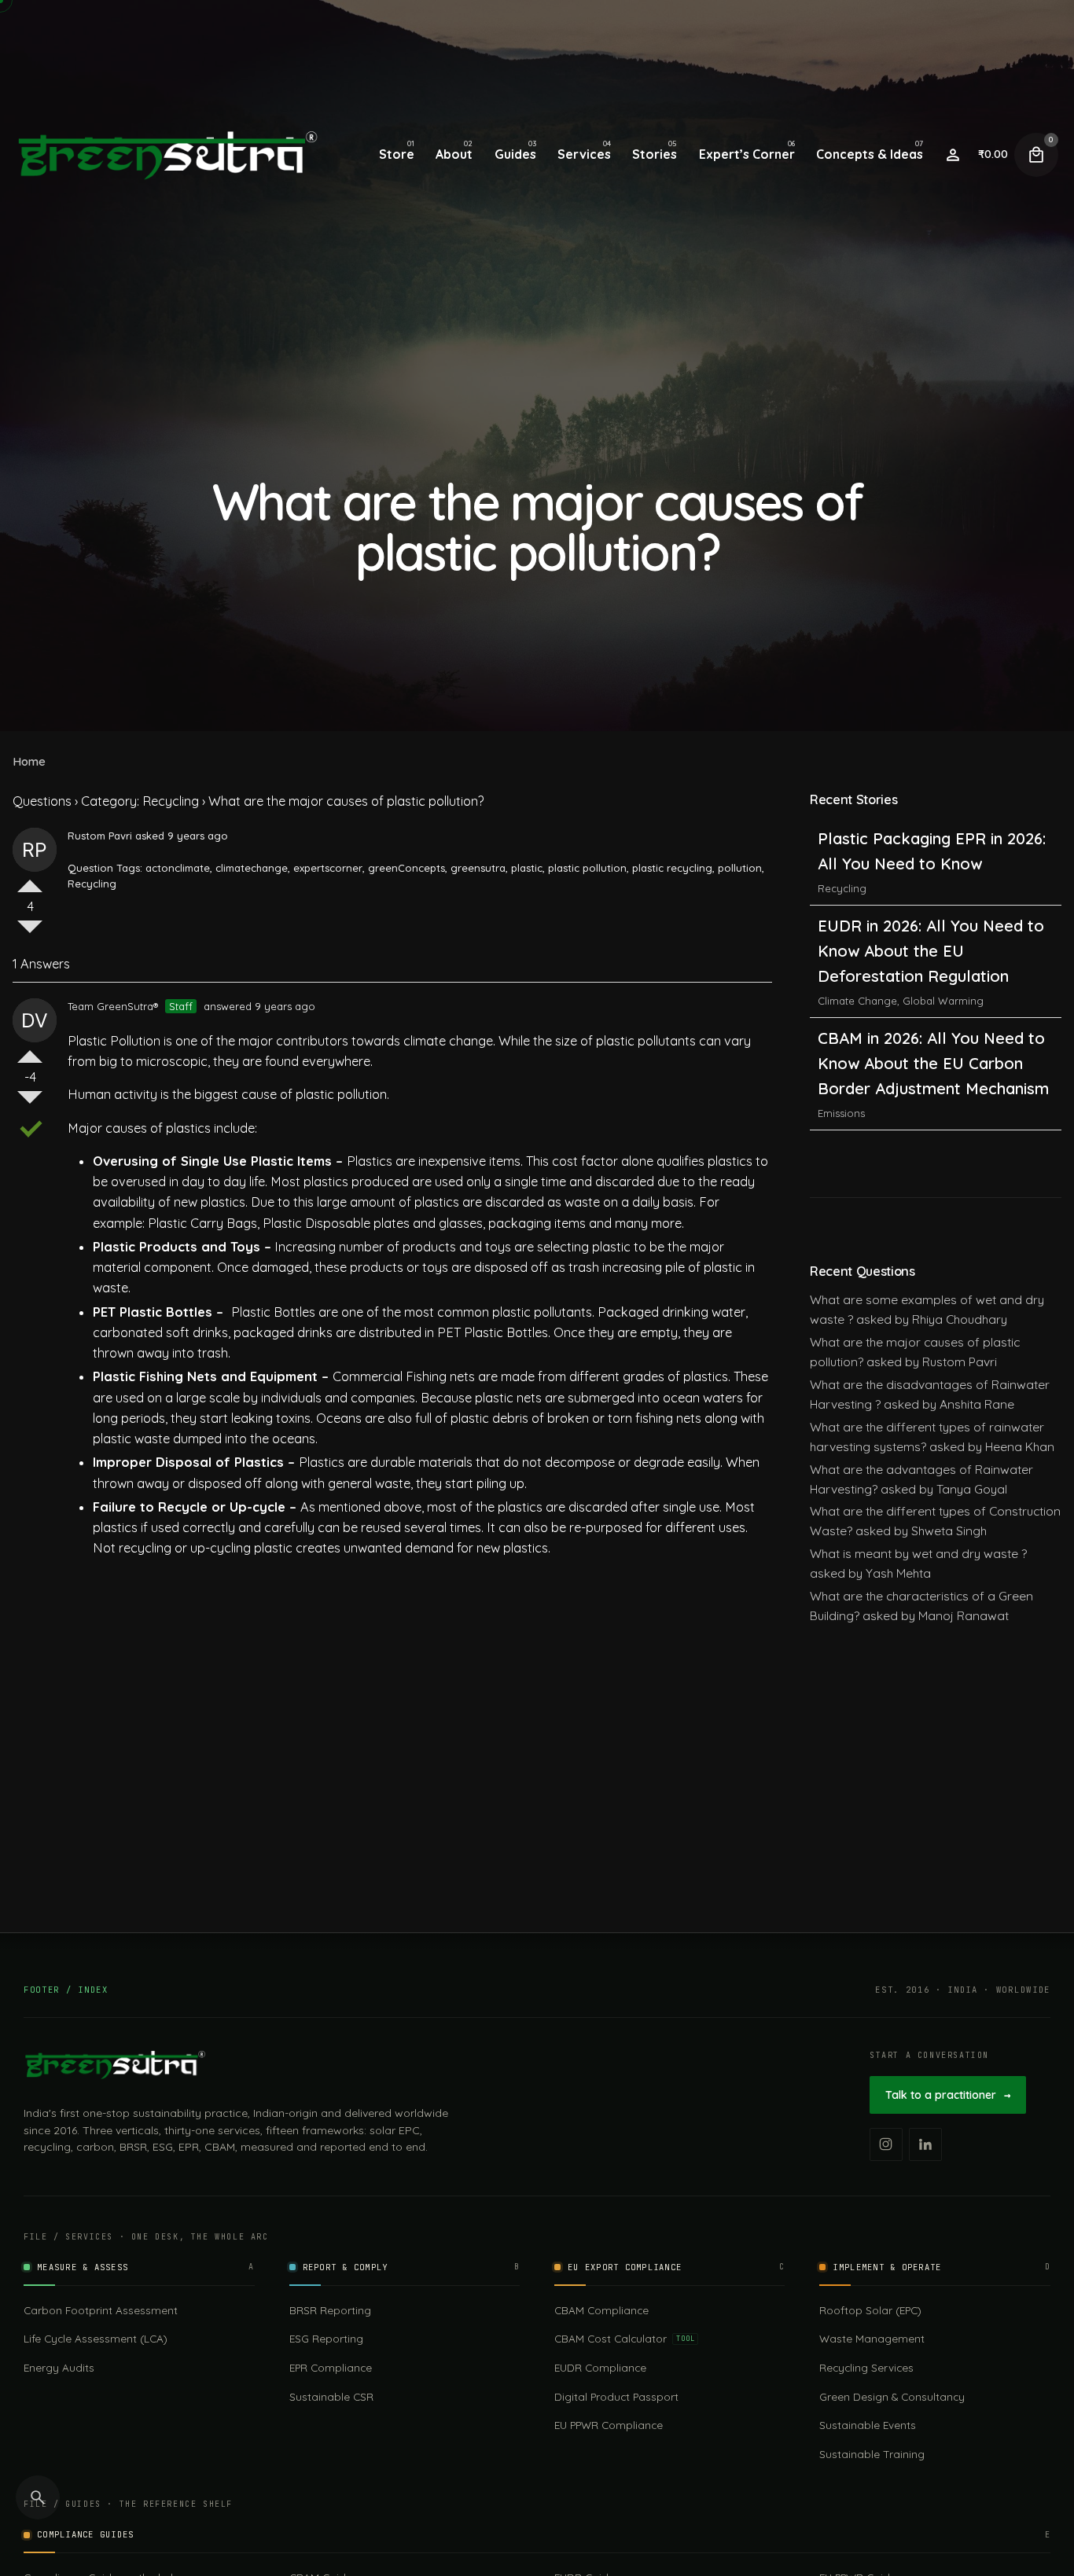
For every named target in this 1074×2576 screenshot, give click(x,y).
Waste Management (872, 2338)
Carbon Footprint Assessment (101, 2310)
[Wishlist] (953, 155)
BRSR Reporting (330, 2310)
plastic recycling (672, 868)
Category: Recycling (140, 801)
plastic (527, 868)
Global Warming (943, 913)
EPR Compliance (331, 2367)
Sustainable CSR (331, 2396)
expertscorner (328, 868)
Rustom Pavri (100, 836)
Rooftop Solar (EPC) (870, 2310)
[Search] (38, 2497)
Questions (42, 801)
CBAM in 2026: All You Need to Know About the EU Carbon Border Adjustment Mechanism (933, 976)
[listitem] (886, 2144)
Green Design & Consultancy (892, 2396)
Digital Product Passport (616, 2396)
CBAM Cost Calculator (624, 2338)
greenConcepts (406, 868)
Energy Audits (59, 2367)
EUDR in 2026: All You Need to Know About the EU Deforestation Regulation (931, 864)
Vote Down (30, 933)
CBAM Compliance (601, 2310)
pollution (740, 868)
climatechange (252, 868)
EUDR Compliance (600, 2367)
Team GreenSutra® (113, 1006)
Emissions (841, 1026)
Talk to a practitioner (948, 2095)
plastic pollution (587, 868)
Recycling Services (866, 2367)
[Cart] (1036, 155)
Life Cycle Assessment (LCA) (96, 2338)
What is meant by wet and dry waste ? (918, 1553)
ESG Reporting (326, 2338)
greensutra (478, 868)
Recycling (92, 884)
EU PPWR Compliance (609, 2425)
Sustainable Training (872, 2454)
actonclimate (178, 868)
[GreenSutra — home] (115, 2065)
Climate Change (857, 913)
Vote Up (30, 880)
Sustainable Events (868, 2425)
